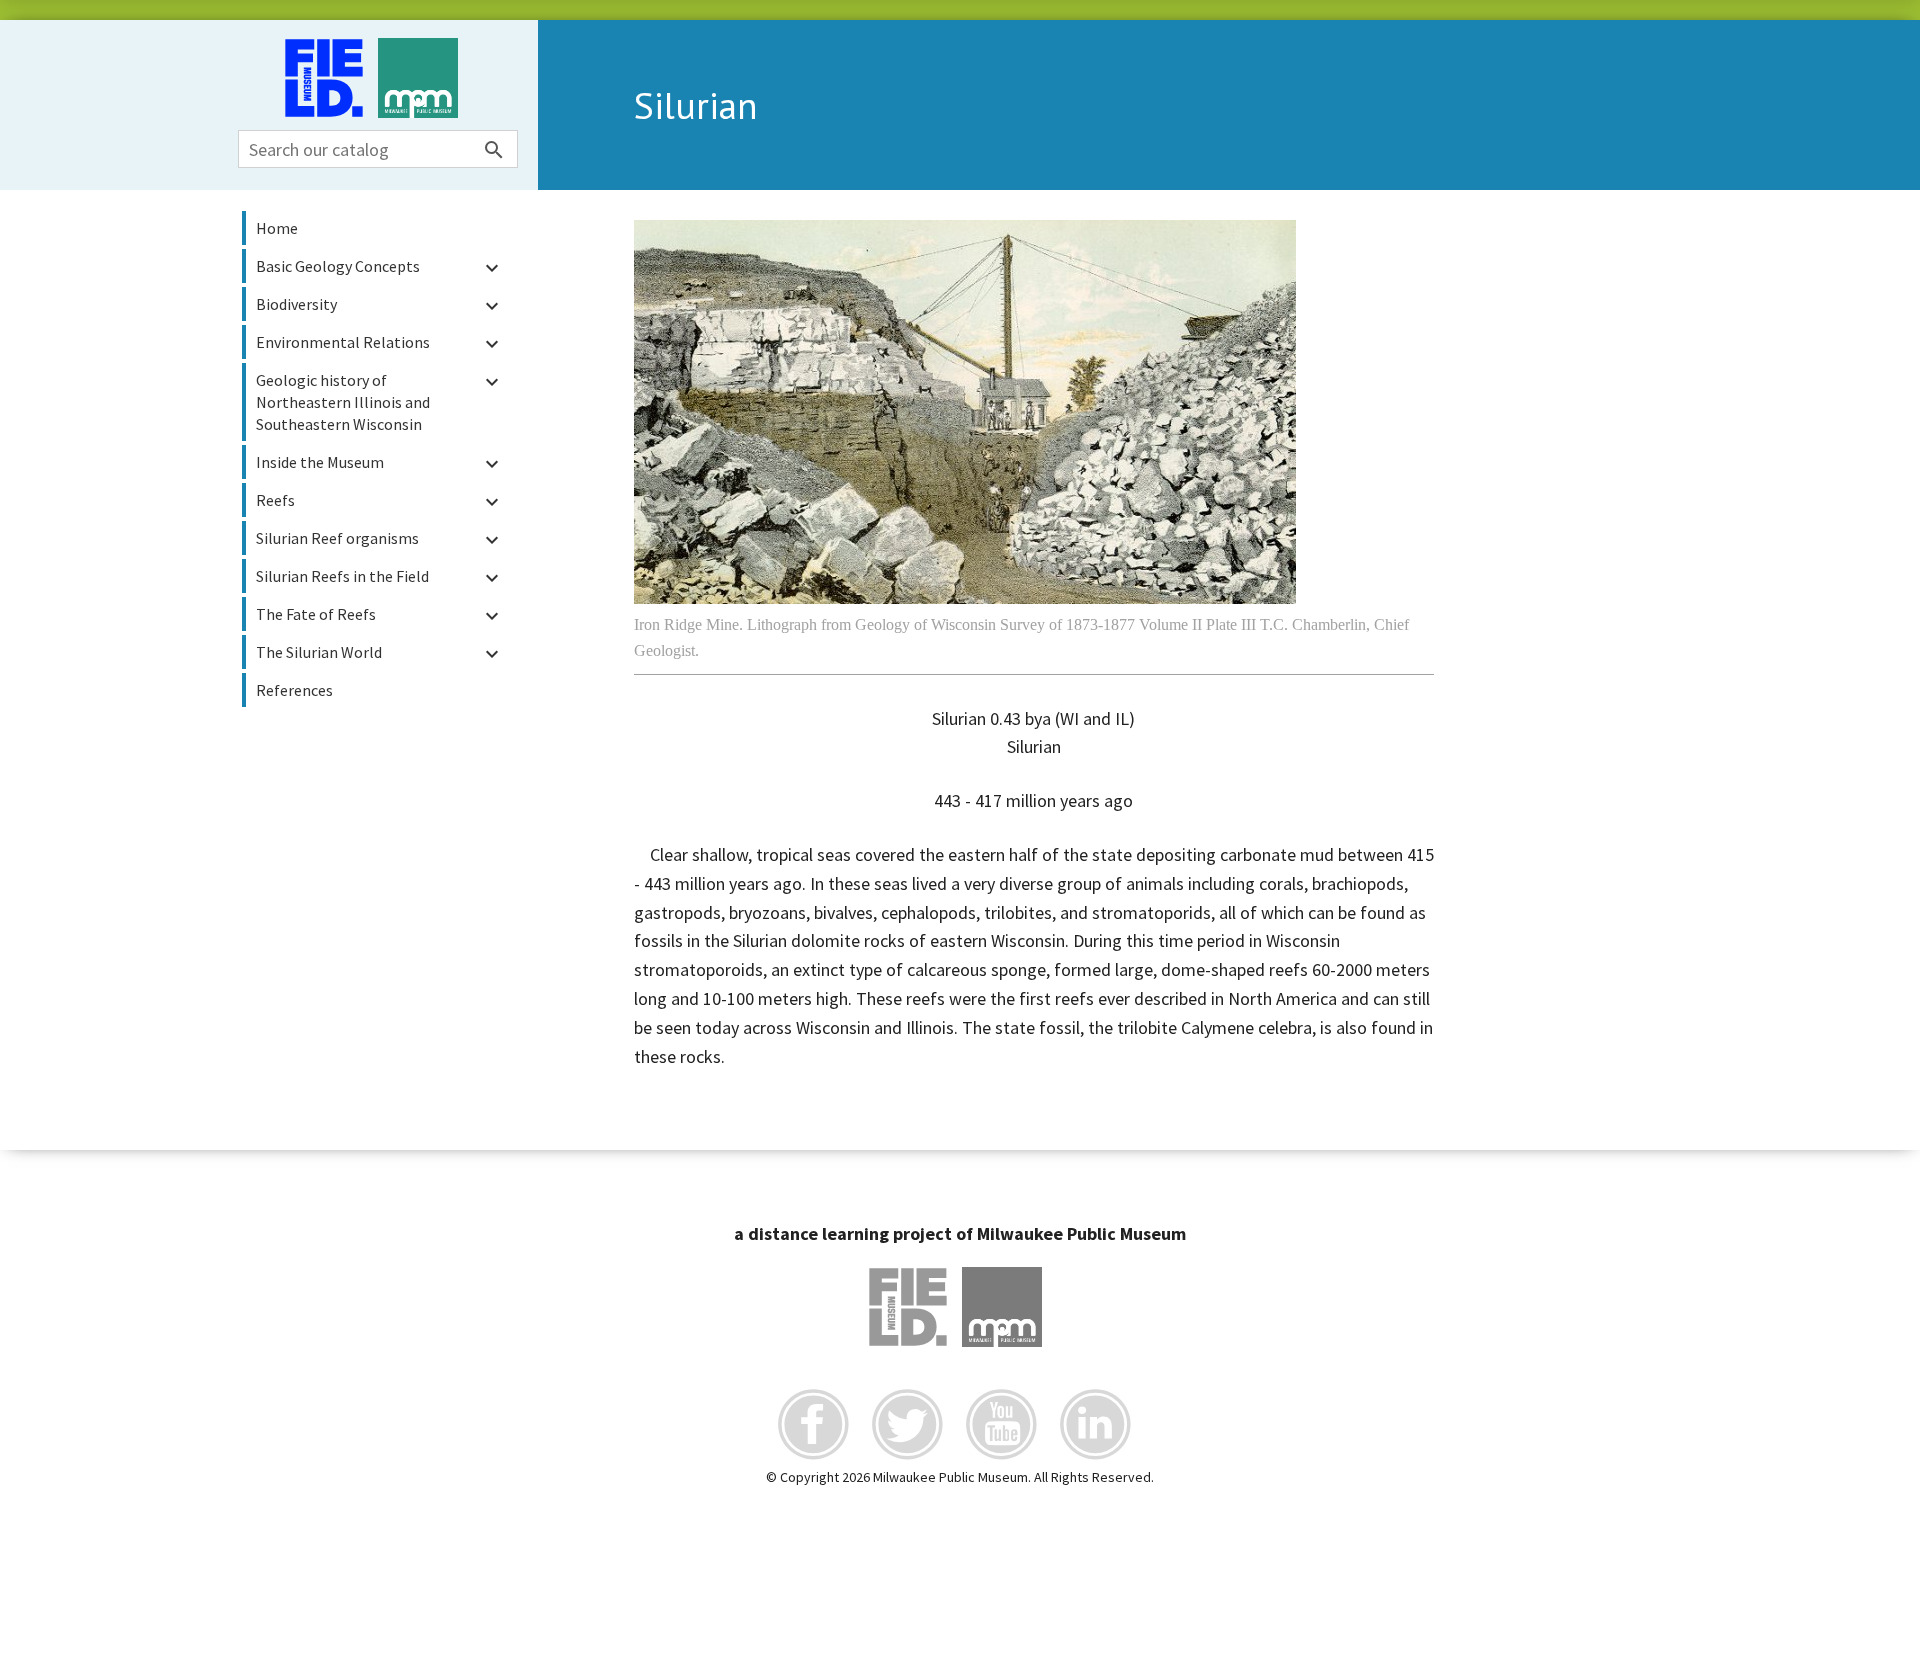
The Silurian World (380, 654)
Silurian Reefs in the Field (380, 578)
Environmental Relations (380, 344)
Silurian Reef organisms (380, 540)
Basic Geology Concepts (380, 268)
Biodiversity (380, 306)
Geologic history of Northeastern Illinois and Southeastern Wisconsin (380, 402)
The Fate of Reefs (380, 616)
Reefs (380, 502)
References (294, 690)
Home (277, 228)
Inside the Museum (380, 464)
